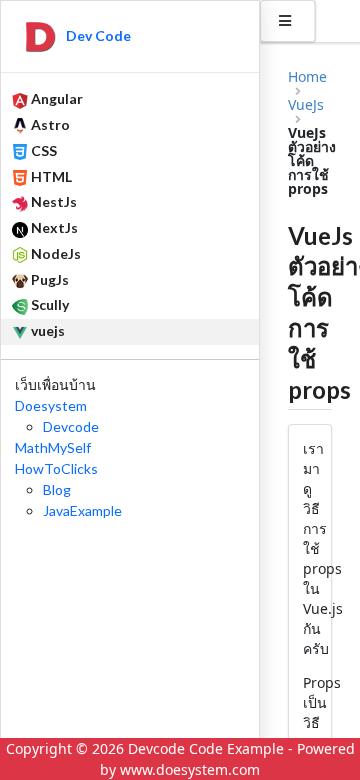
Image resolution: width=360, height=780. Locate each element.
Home (307, 77)
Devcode (71, 426)
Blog (57, 489)
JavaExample (82, 510)
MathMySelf (53, 447)
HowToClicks (56, 468)
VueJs (306, 105)
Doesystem (51, 405)
